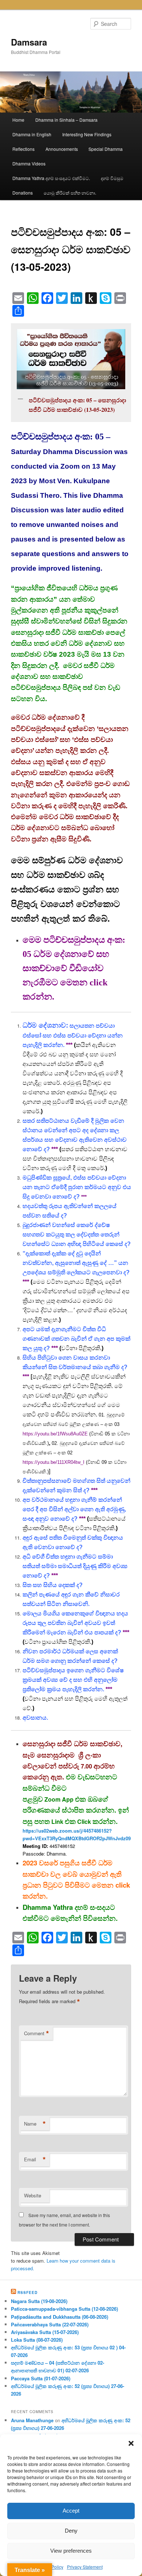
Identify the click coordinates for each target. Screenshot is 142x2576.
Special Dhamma (106, 149)
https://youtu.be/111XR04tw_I (54, 1462)
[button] (131, 2443)
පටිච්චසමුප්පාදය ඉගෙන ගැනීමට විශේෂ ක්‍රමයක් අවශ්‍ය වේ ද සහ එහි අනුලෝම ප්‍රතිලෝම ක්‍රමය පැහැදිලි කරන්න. (73, 1680)
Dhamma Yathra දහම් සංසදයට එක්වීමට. (51, 178)
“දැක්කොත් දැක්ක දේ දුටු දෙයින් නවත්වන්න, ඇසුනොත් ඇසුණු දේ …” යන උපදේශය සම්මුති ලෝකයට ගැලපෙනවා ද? (76, 1263)
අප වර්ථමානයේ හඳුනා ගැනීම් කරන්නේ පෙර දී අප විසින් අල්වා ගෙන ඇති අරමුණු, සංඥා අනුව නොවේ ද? (74, 1509)
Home (18, 120)
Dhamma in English (32, 134)
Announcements (62, 149)
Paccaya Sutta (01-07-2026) (41, 2378)
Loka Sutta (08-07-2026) (37, 2340)
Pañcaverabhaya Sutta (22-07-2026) (50, 2324)
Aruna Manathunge (32, 2420)
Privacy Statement (85, 2567)
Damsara (29, 42)
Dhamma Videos (29, 163)
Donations (23, 193)
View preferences (71, 2551)
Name (35, 2124)
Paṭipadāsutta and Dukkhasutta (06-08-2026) (60, 2317)
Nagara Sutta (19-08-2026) (39, 2301)
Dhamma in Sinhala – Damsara (66, 120)
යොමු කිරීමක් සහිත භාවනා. (70, 193)
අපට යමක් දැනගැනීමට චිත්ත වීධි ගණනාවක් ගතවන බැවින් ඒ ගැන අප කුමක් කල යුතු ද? (76, 1339)
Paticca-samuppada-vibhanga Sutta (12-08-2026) (64, 2309)
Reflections (23, 149)
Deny (71, 2531)
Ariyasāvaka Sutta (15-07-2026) (45, 2332)
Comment (37, 2033)
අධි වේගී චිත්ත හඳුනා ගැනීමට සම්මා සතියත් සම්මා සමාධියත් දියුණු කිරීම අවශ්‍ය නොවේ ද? (75, 1566)
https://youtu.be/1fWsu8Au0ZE (55, 1434)
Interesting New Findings (87, 134)
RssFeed (27, 2292)
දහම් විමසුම (112, 178)
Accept (71, 2511)
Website (33, 2195)
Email (35, 2159)
